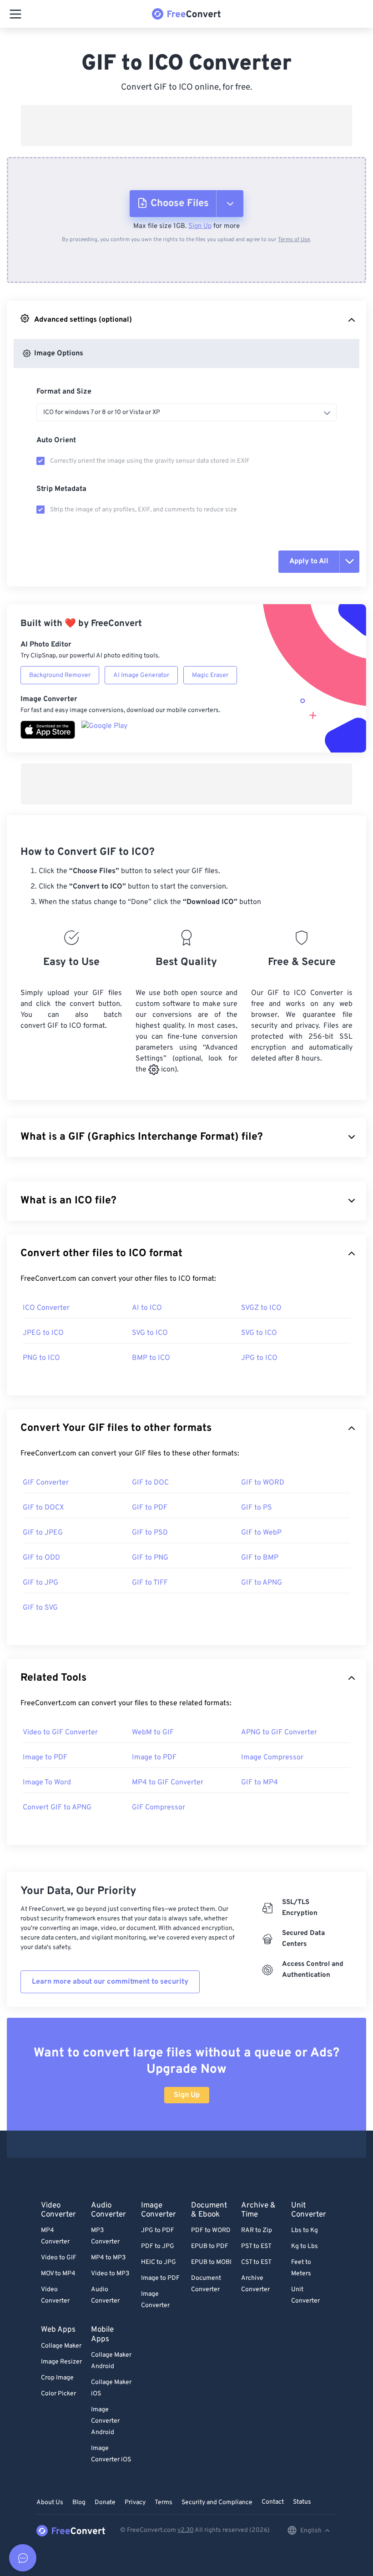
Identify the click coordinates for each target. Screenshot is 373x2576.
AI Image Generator (141, 675)
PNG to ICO (41, 1358)
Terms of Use (294, 240)
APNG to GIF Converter (279, 1732)
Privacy (135, 2503)
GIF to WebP (261, 1533)
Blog (79, 2503)
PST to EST (256, 2246)
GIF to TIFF (150, 1583)
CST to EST (256, 2262)
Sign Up (200, 226)
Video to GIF (59, 2258)
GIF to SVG (40, 1608)
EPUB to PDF (210, 2246)
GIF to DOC (150, 1483)
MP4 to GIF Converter (168, 1783)
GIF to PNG (150, 1558)
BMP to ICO (151, 1358)
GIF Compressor (159, 1808)
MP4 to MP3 (108, 2258)
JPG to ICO (259, 1358)
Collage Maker (61, 2346)
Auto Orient (56, 440)
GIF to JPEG (43, 1533)
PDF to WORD (211, 2230)
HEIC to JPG (159, 2262)
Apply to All (309, 561)
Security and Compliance (217, 2503)
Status (302, 2502)
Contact (273, 2502)
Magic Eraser (210, 675)
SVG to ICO (150, 1333)
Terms (164, 2503)
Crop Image (57, 2378)
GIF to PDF (150, 1508)
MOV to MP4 (58, 2274)
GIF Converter (46, 1483)
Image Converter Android (105, 2421)
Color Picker (58, 2394)
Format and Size (64, 392)
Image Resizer (61, 2362)
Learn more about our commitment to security (110, 1982)
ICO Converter (46, 1308)
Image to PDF (45, 1758)
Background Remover (60, 675)
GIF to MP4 (260, 1783)
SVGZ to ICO (261, 1308)
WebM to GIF (153, 1732)
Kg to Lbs (305, 2246)
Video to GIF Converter (60, 1732)
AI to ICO (147, 1308)
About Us (50, 2503)
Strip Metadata (61, 489)
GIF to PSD (150, 1533)
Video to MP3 (110, 2274)
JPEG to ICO (43, 1333)
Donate (105, 2503)
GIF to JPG (40, 1583)
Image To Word (47, 1783)
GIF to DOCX (43, 1508)
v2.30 (186, 2530)
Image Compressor (272, 1758)
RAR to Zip (257, 2230)
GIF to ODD (41, 1558)
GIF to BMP (260, 1558)
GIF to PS (257, 1508)
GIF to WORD (263, 1483)
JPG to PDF (158, 2230)
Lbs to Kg (305, 2230)
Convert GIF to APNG (57, 1808)
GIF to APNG (262, 1583)
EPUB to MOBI (211, 2262)
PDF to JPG (158, 2246)
